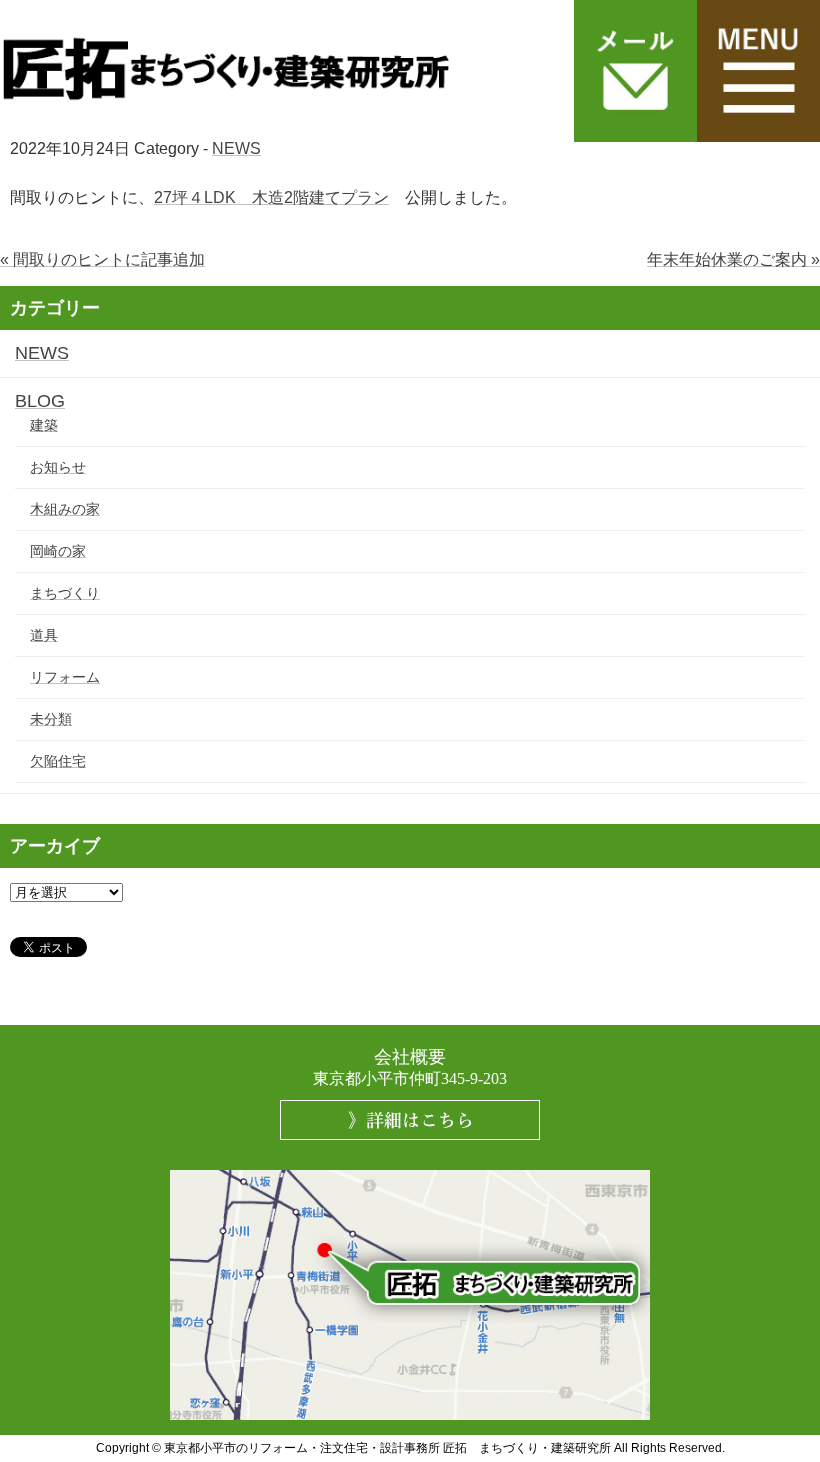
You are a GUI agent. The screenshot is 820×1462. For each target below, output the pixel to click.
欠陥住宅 (58, 761)
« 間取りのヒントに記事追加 (102, 259)
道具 (44, 635)
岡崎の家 (58, 551)
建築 (44, 425)
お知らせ (58, 467)
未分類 (51, 719)
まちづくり (65, 593)
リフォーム (65, 677)
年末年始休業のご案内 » (733, 259)
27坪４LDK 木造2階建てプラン (271, 197)
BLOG (40, 401)
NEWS (236, 148)
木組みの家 (65, 509)
